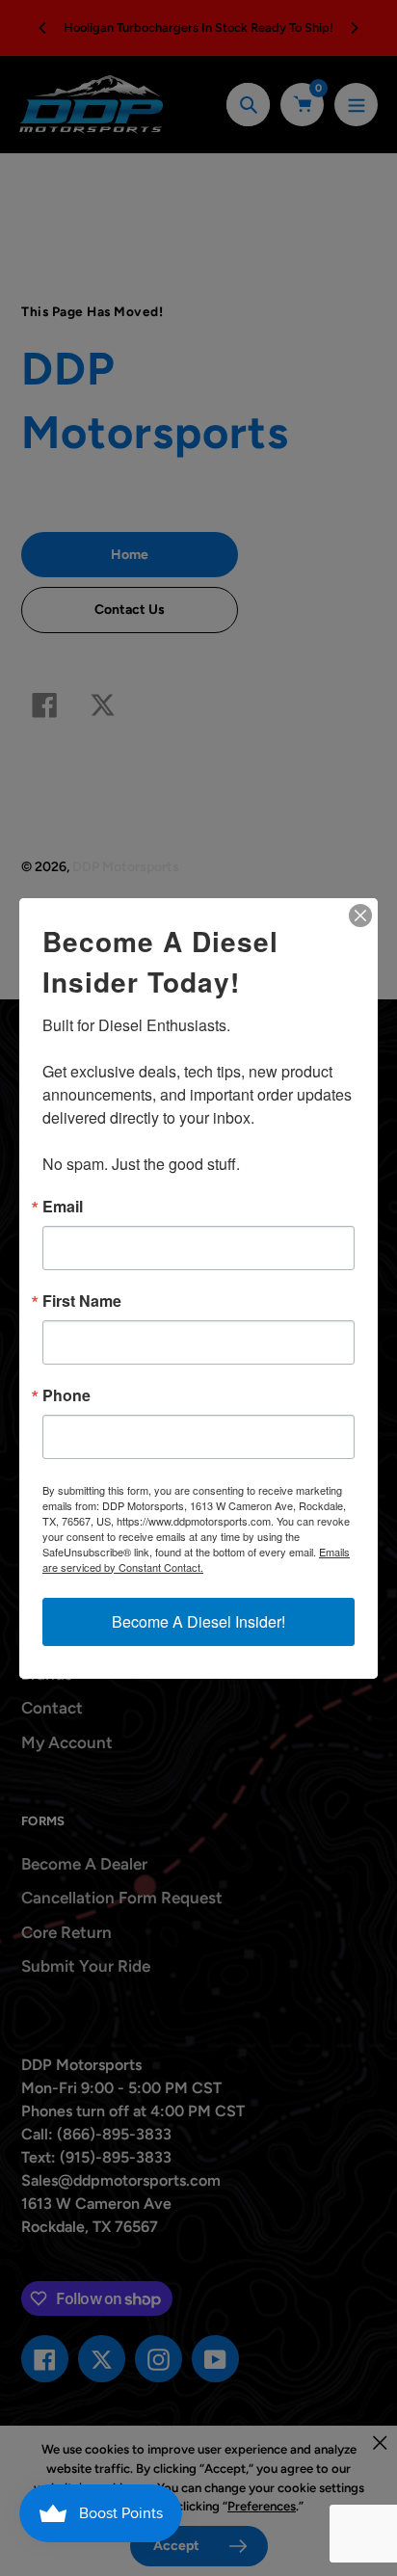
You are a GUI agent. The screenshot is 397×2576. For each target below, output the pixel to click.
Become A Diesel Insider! (198, 1621)
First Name (82, 1301)
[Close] (360, 916)
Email (63, 1207)
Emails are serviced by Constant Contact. (196, 1559)
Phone (66, 1395)
